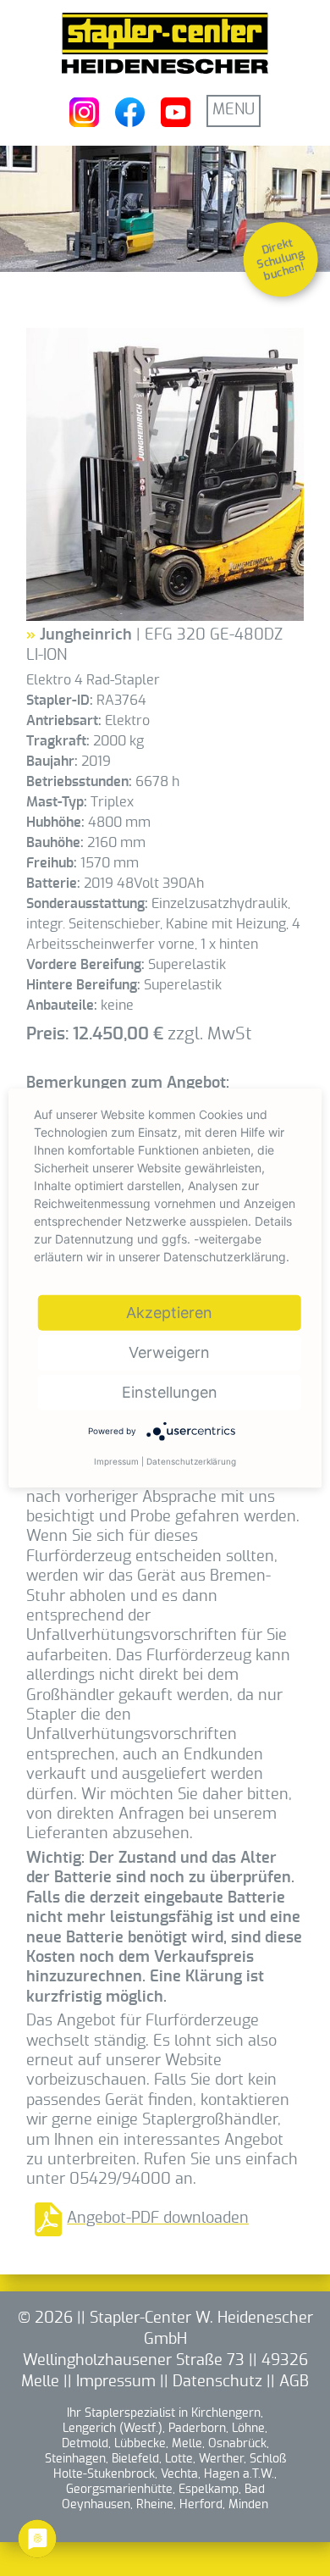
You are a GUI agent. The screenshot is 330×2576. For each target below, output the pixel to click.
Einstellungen (170, 1391)
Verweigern (169, 1352)
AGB (294, 2382)
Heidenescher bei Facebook (130, 112)
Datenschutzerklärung (191, 1460)
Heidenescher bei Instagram (84, 112)
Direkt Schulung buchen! (281, 260)
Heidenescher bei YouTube (176, 112)
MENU (234, 110)
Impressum (116, 2382)
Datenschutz (217, 2382)
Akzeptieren (169, 1312)
